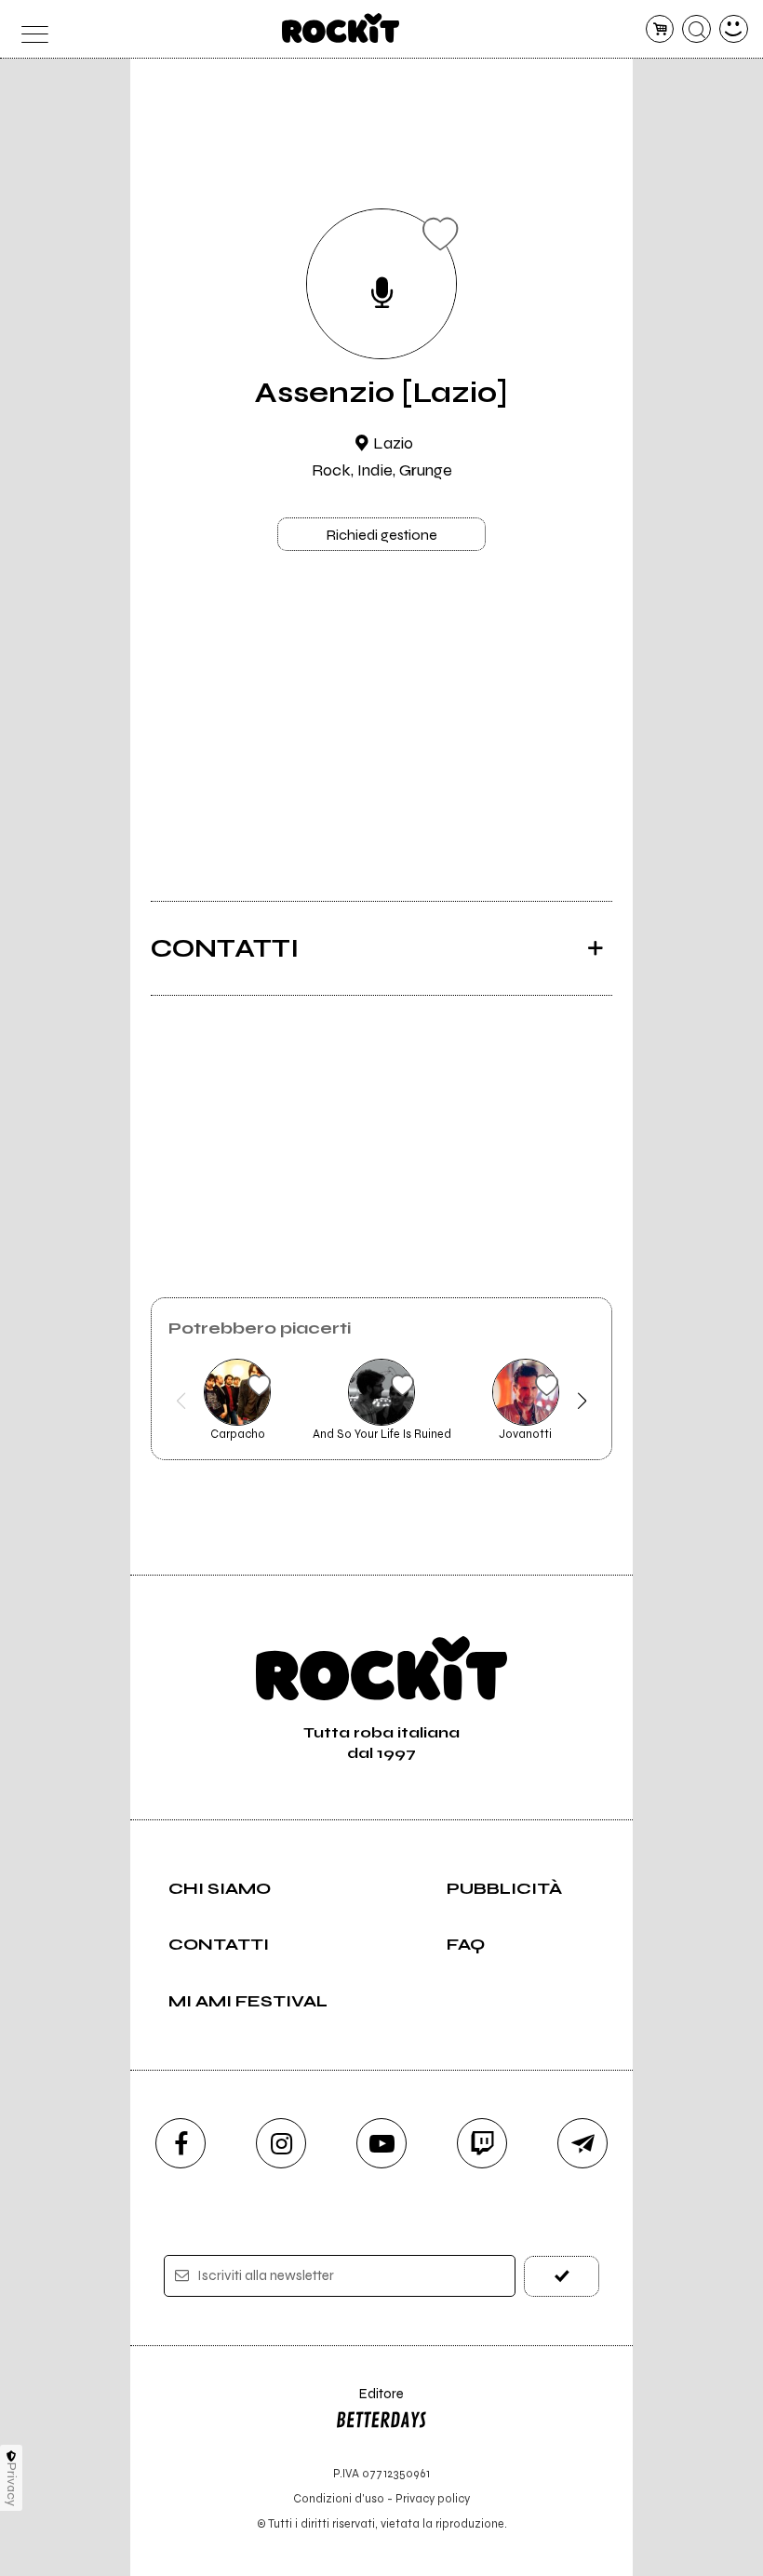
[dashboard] (734, 29)
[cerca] (696, 29)
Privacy (12, 2484)
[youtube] (381, 2143)
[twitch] (482, 2143)
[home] (341, 28)
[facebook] (181, 2143)
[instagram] (281, 2143)
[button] (181, 1401)
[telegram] (582, 2143)
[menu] (29, 29)
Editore (369, 2402)
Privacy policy (433, 2498)
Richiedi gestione (381, 535)
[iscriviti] (562, 2276)
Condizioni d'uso (339, 2498)
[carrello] (660, 29)
